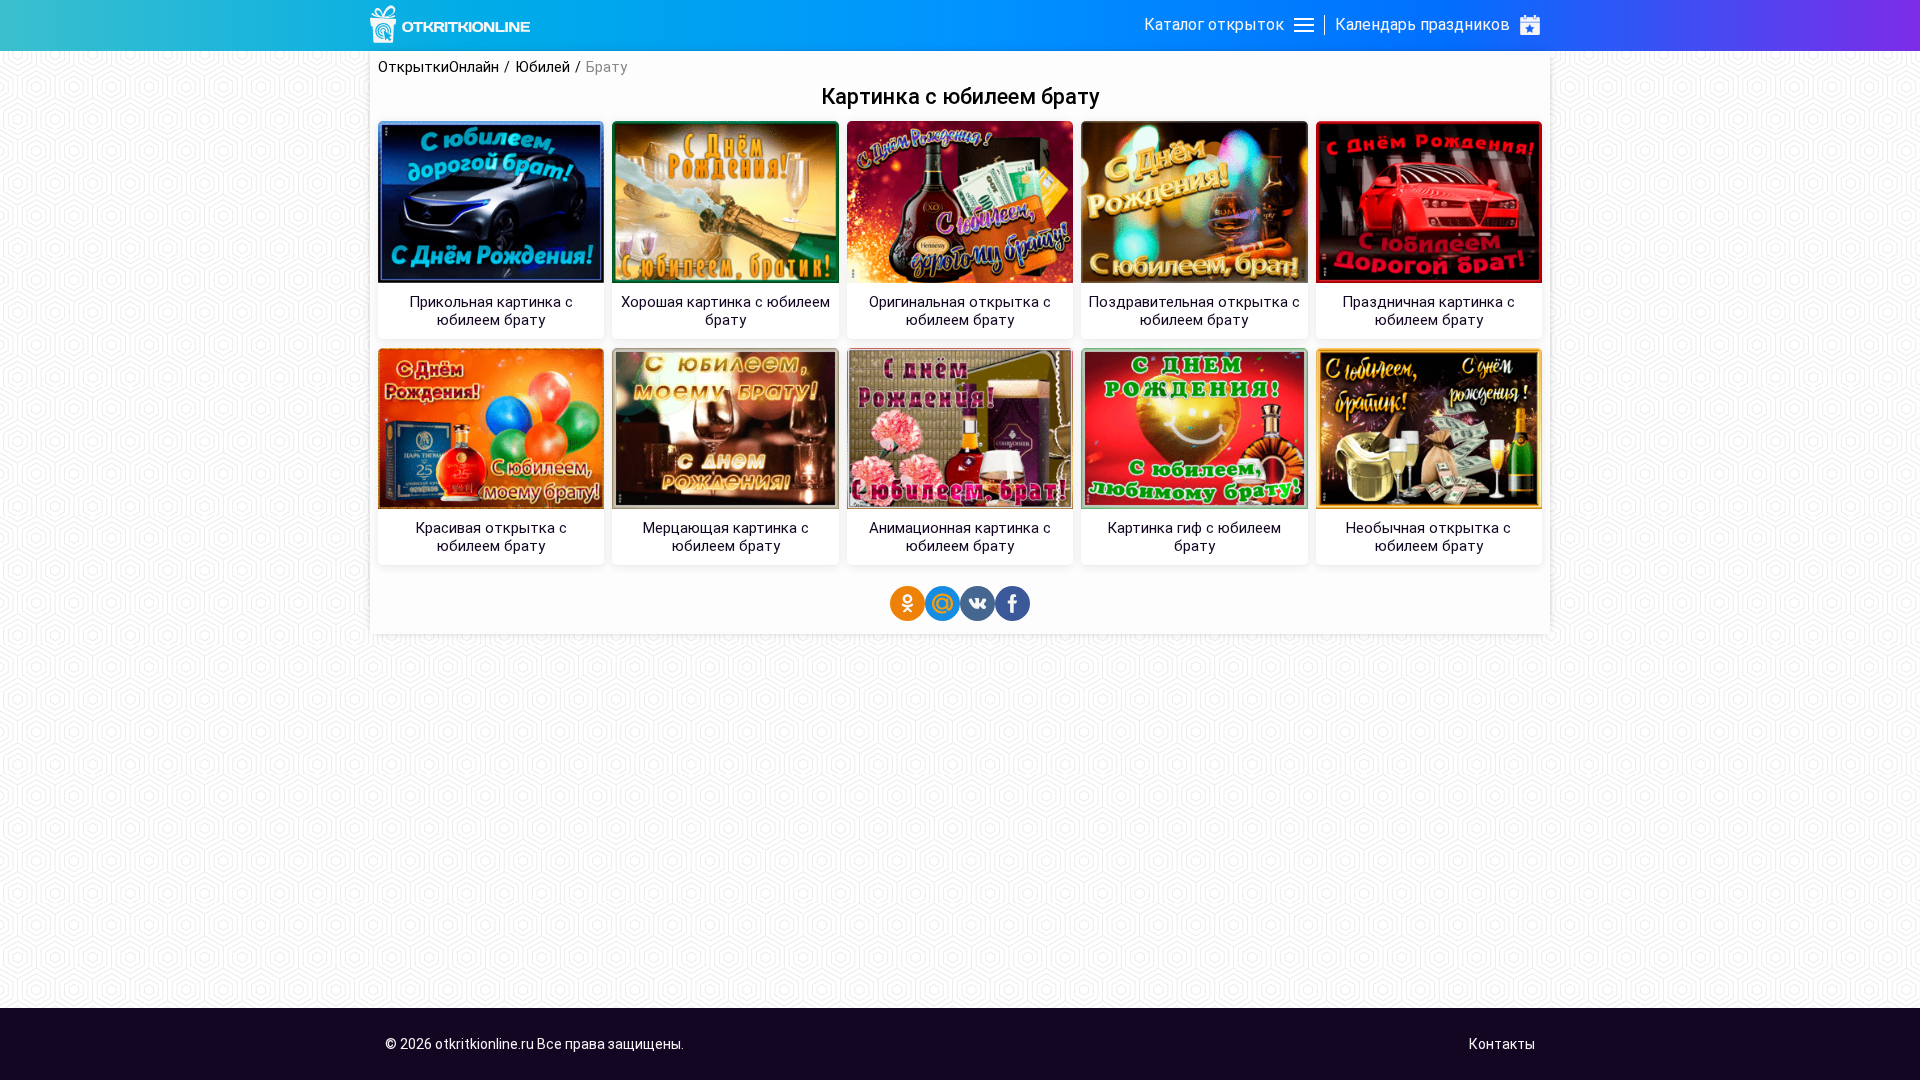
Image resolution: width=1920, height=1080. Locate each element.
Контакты (1502, 1044)
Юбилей (542, 67)
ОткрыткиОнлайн (438, 67)
